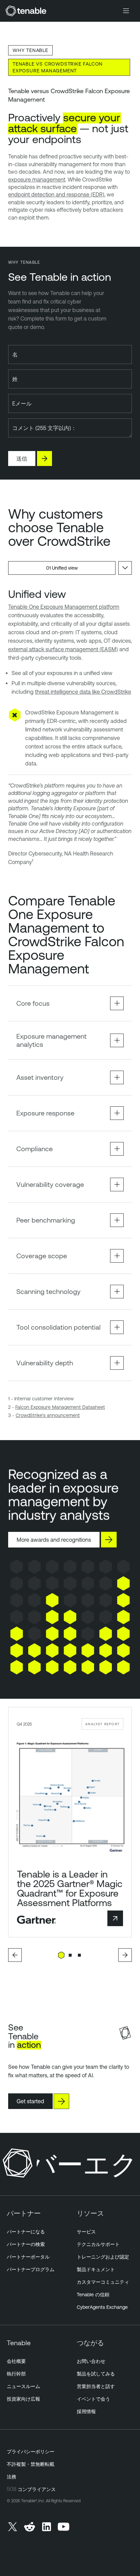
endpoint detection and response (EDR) (56, 194)
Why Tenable (30, 50)
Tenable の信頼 (93, 2295)
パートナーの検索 (26, 2244)
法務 (12, 2477)
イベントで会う (93, 2399)
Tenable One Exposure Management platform (64, 607)
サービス (86, 2232)
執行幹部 (16, 2374)
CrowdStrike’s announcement (48, 1415)
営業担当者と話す (96, 2386)
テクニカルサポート (98, 2244)
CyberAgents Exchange (102, 2307)
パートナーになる (26, 2232)
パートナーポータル (28, 2257)
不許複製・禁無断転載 (31, 2464)
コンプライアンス (37, 2489)
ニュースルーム (23, 2386)
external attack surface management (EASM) (63, 649)
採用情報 (86, 2411)
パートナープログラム (31, 2269)
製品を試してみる (96, 2374)
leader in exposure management (63, 1494)
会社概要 (16, 2361)
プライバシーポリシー (31, 2452)
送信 (22, 459)
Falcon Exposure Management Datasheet (60, 1407)
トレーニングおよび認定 (103, 2257)
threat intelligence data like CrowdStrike (83, 692)
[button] (15, 1955)
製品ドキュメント (96, 2269)
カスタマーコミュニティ (103, 2282)
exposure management (37, 179)
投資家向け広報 (23, 2399)
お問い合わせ (91, 2361)
